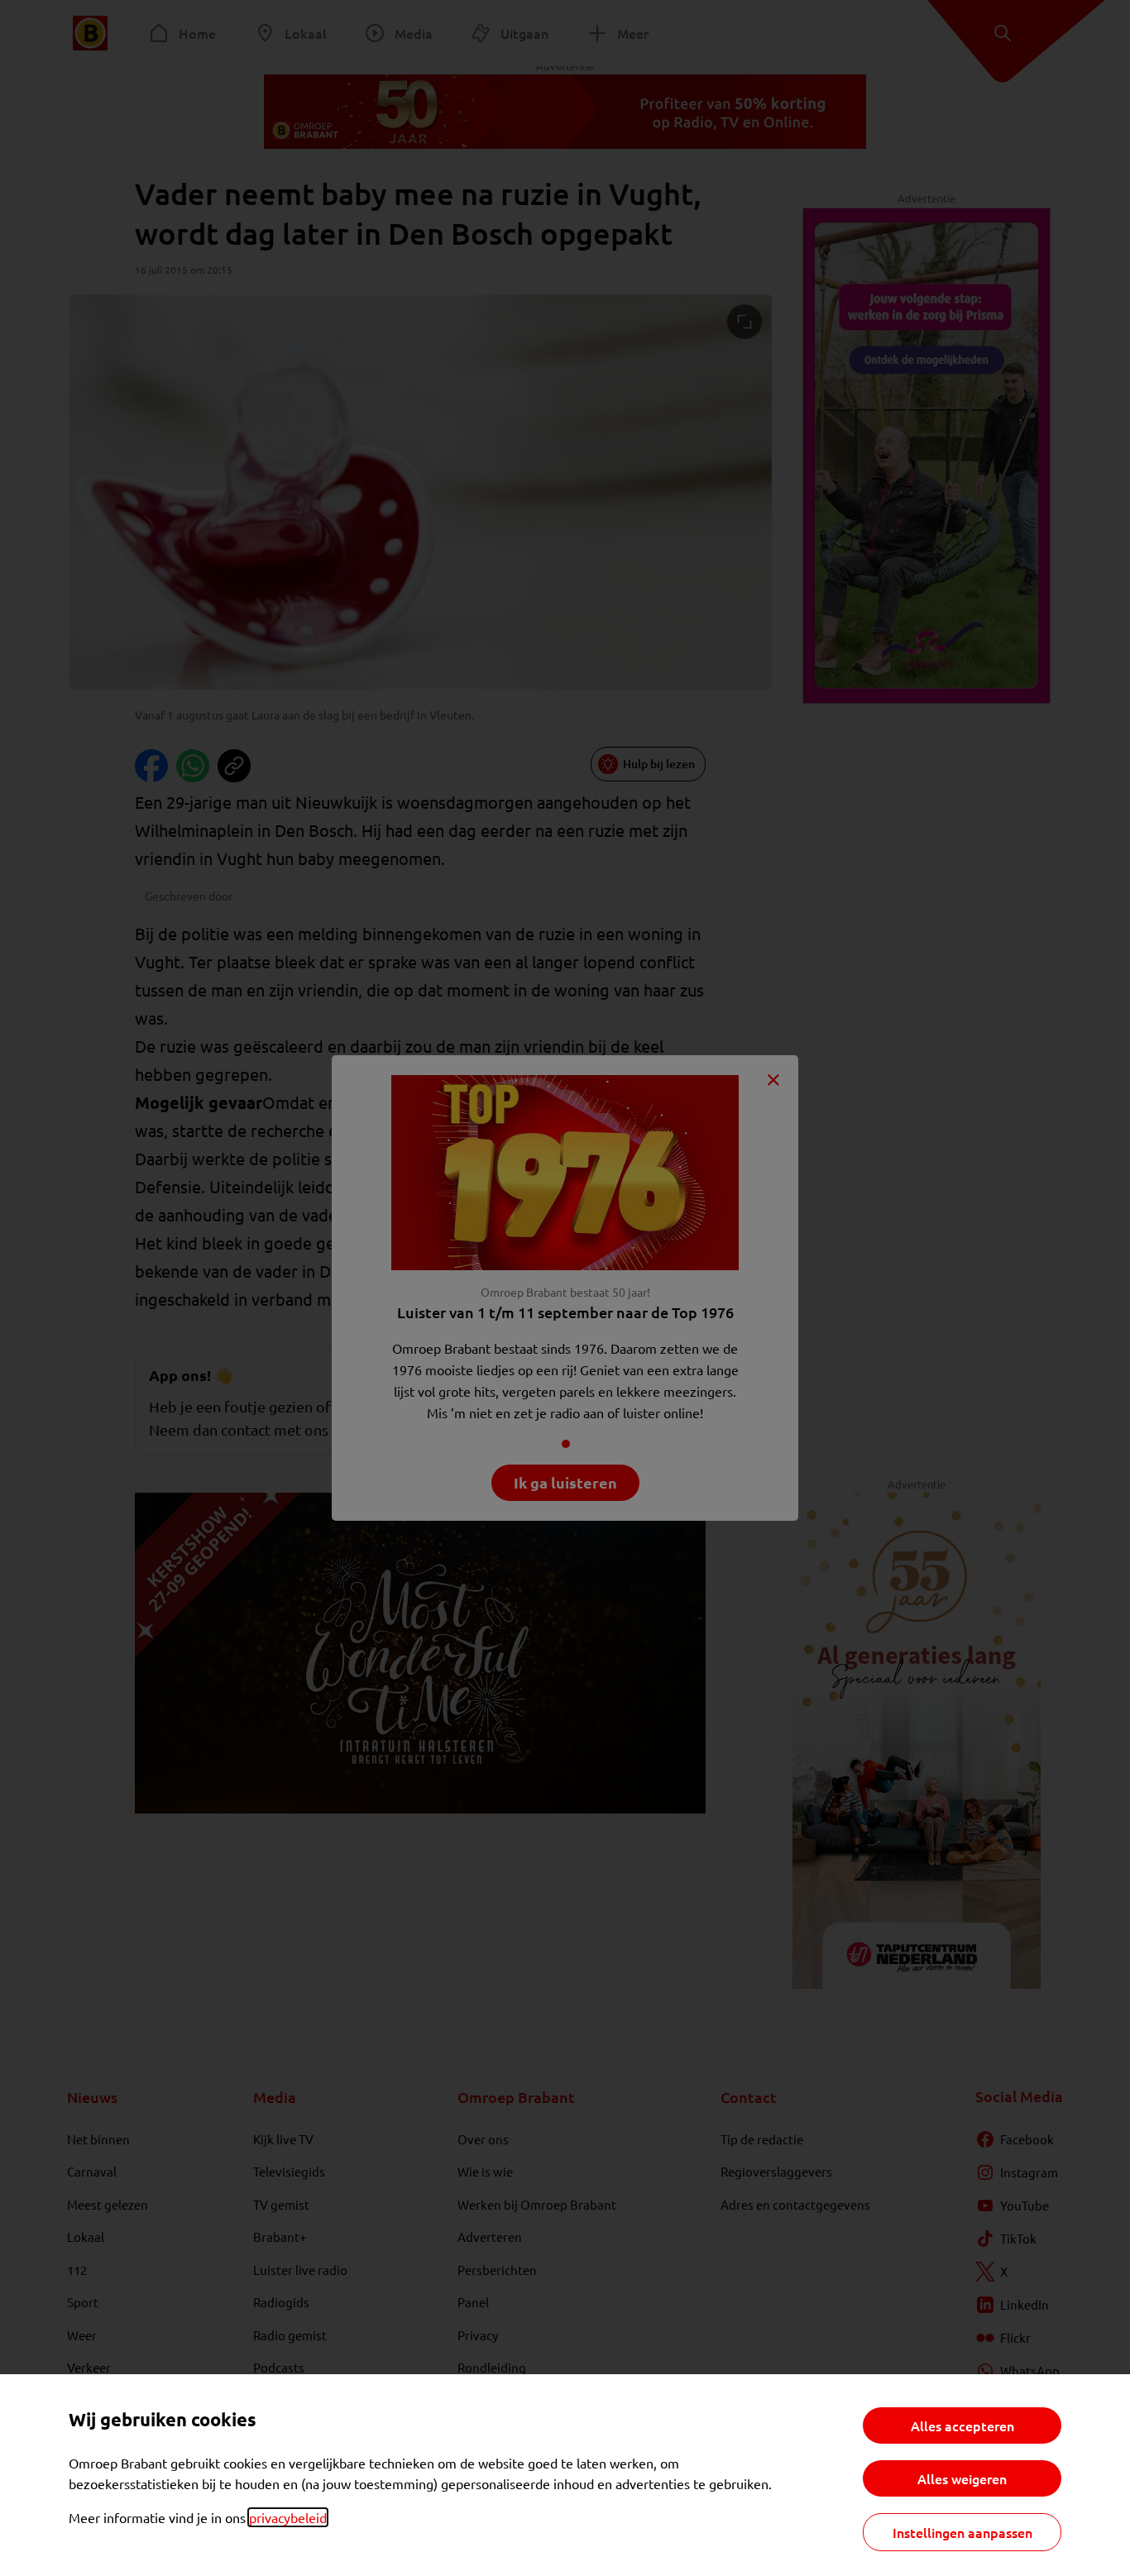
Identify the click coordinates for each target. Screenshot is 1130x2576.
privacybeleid (288, 2517)
